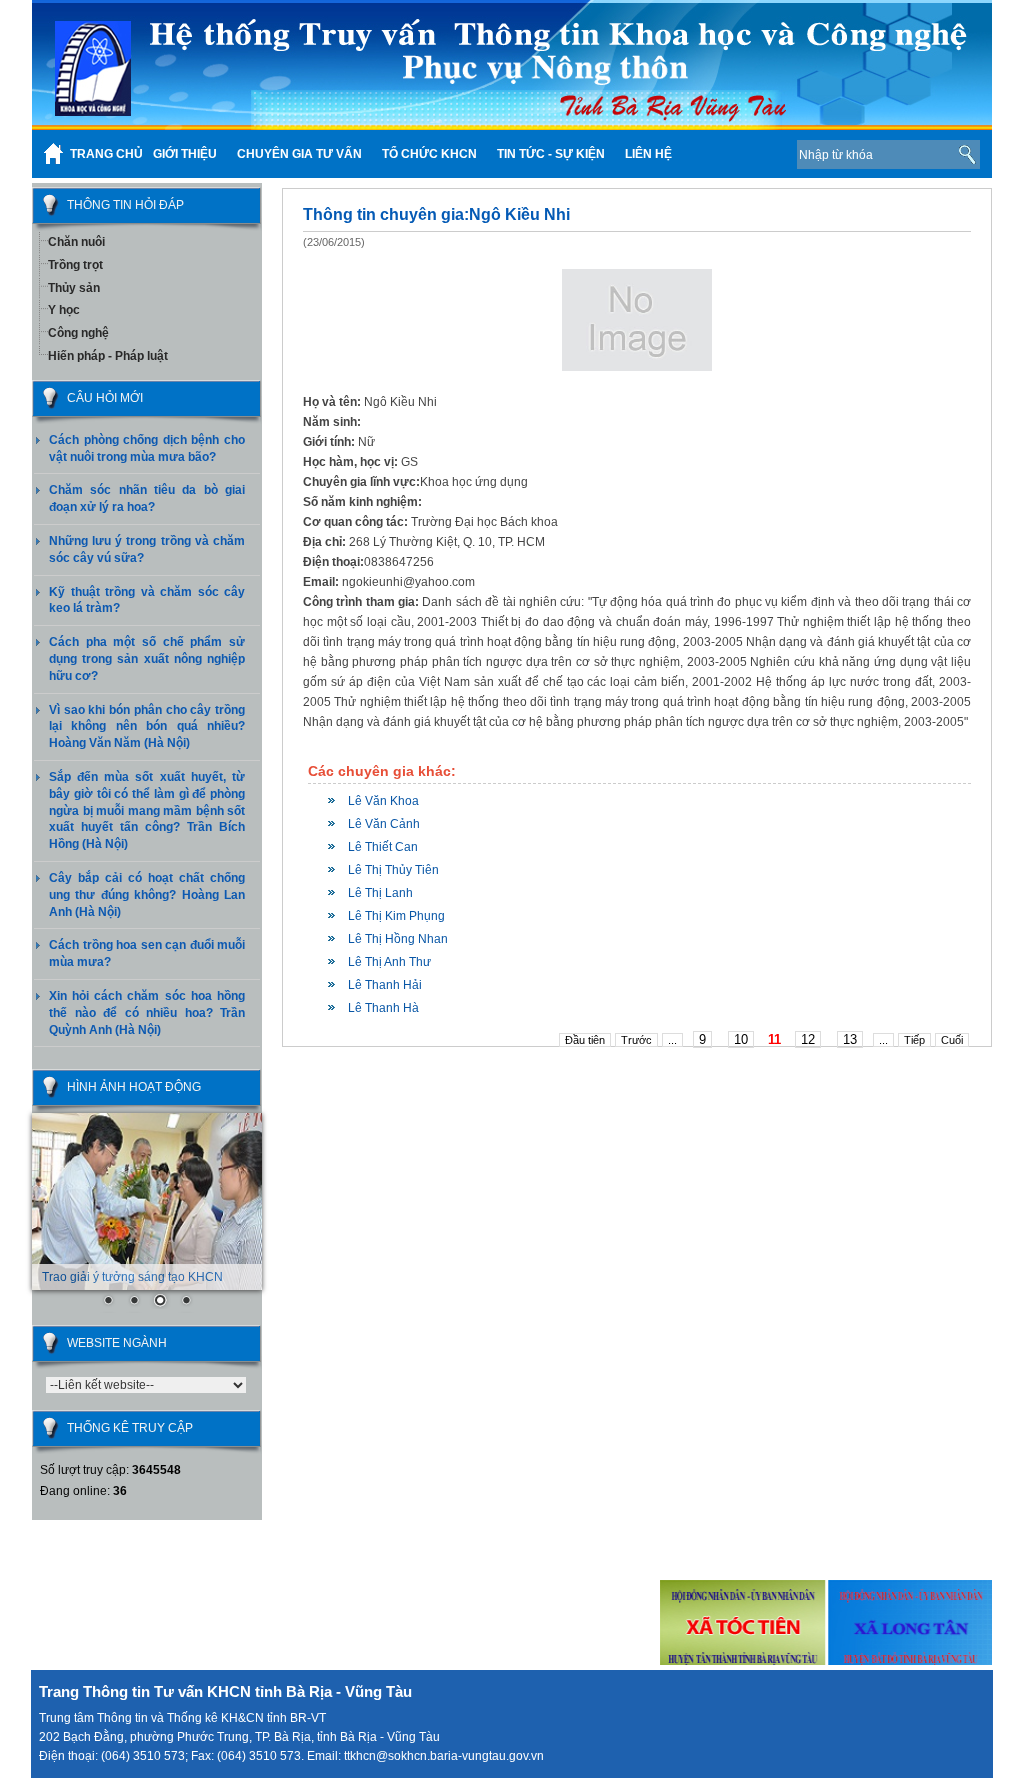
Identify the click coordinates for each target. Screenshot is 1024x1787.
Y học (64, 310)
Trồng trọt (75, 265)
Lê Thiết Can (383, 847)
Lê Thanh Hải (385, 985)
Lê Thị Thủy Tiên (393, 870)
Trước (636, 1040)
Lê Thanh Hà (383, 1008)
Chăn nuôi (76, 242)
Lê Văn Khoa (383, 801)
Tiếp (914, 1040)
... (672, 1040)
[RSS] (750, 154)
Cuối (952, 1040)
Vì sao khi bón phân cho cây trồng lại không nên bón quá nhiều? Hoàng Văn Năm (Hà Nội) (147, 727)
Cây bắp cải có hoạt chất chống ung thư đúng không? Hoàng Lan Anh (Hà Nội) (147, 895)
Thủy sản (74, 288)
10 (741, 1039)
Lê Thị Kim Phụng (396, 916)
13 (850, 1039)
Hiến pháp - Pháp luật (108, 356)
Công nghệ (78, 333)
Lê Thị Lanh (380, 893)
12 (808, 1039)
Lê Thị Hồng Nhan (398, 939)
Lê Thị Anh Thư (389, 962)
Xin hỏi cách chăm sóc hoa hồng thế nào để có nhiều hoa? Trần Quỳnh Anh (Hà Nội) (147, 1013)
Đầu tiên (585, 1040)
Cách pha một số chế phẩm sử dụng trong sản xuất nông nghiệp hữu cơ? (147, 659)
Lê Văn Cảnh (384, 824)
